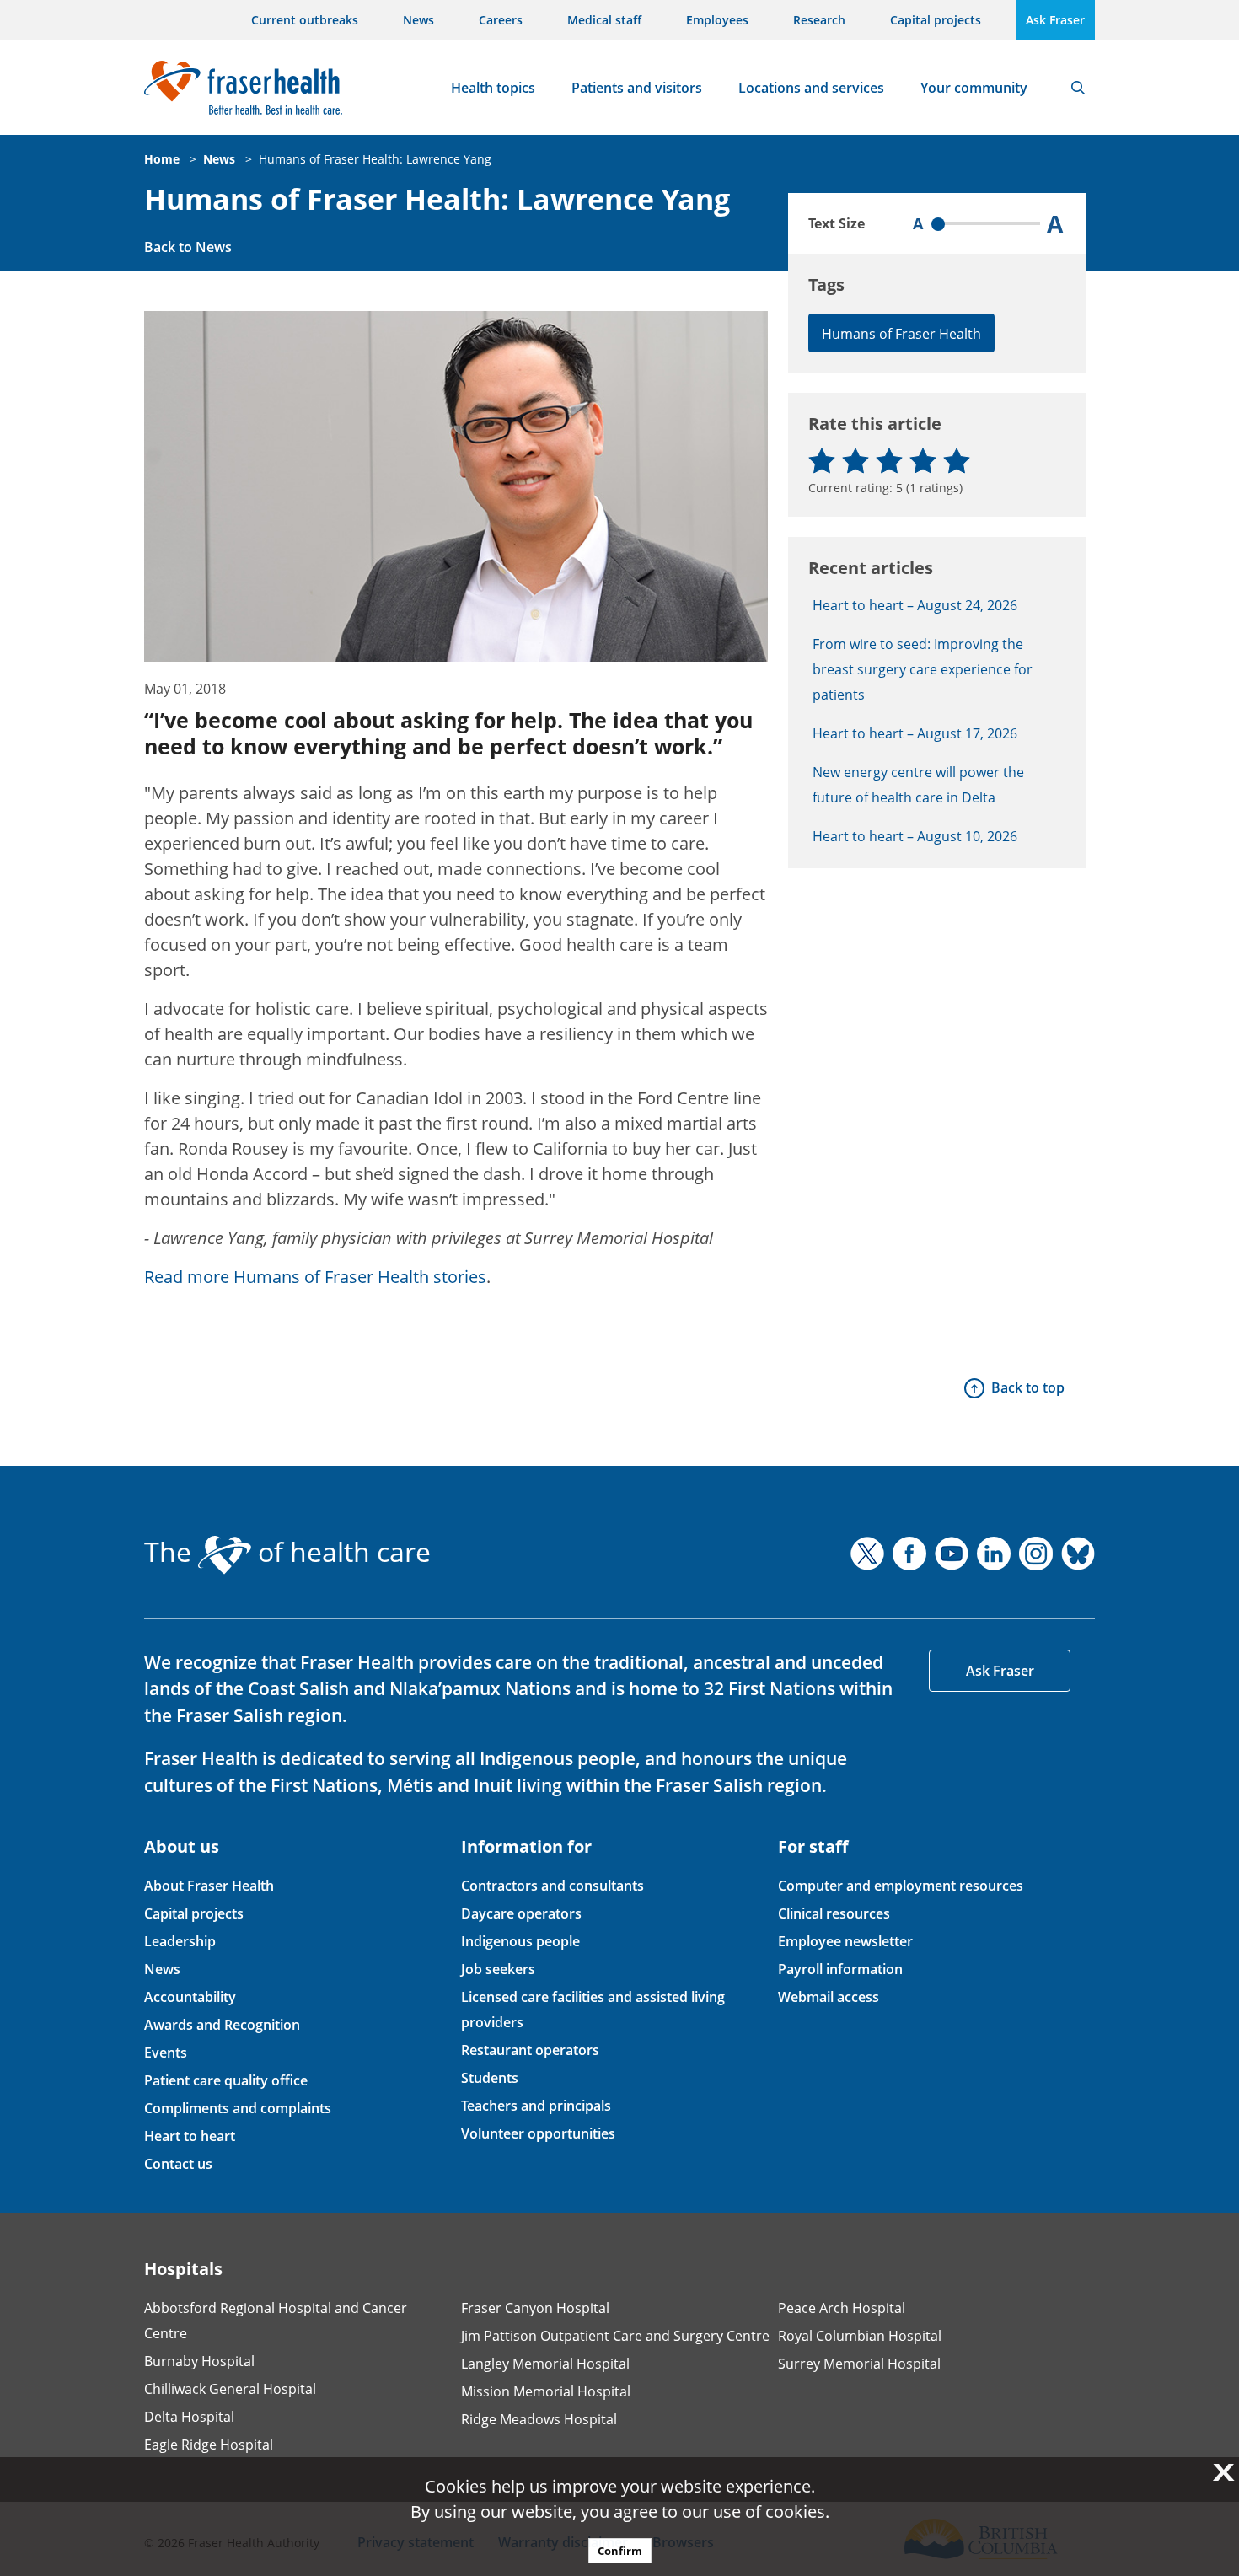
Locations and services (811, 88)
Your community (974, 88)
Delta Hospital (189, 2417)
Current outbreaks (305, 20)
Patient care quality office (226, 2080)
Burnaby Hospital (199, 2361)
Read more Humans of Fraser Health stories (315, 1277)
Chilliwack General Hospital (230, 2389)
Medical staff (604, 20)
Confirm (620, 2551)
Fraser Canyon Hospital (535, 2308)
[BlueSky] (1078, 1554)
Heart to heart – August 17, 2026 (915, 733)
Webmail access (829, 1997)
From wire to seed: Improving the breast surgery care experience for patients (923, 669)
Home (162, 159)
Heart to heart (190, 2136)
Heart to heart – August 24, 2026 (915, 605)
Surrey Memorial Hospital (859, 2364)
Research (819, 20)
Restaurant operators (530, 2050)
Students (490, 2078)
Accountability (190, 1997)
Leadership (180, 1941)
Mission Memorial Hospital (546, 2391)
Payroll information (840, 1969)
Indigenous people (520, 1941)
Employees (717, 20)
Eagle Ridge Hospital (209, 2445)
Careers (501, 20)
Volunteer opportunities (538, 2133)
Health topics (493, 88)
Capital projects (936, 20)
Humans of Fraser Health (901, 334)
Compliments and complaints (238, 2108)
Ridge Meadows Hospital (539, 2419)
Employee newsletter (845, 1941)
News (418, 20)
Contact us (178, 2164)
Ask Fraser (1055, 20)
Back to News (188, 247)
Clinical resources (834, 1913)
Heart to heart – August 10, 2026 (915, 836)
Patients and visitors (637, 88)
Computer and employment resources (901, 1886)
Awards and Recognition (222, 2025)
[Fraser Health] (243, 86)
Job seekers (498, 1969)
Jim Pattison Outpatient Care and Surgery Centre (615, 2336)
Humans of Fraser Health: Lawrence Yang (375, 159)
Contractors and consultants (552, 1886)
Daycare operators (521, 1913)
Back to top (1028, 1387)
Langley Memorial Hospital (545, 2364)
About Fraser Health (209, 1886)
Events (166, 2053)
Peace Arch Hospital (842, 2308)
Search (1078, 88)
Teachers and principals (536, 2106)
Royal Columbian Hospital (860, 2336)
